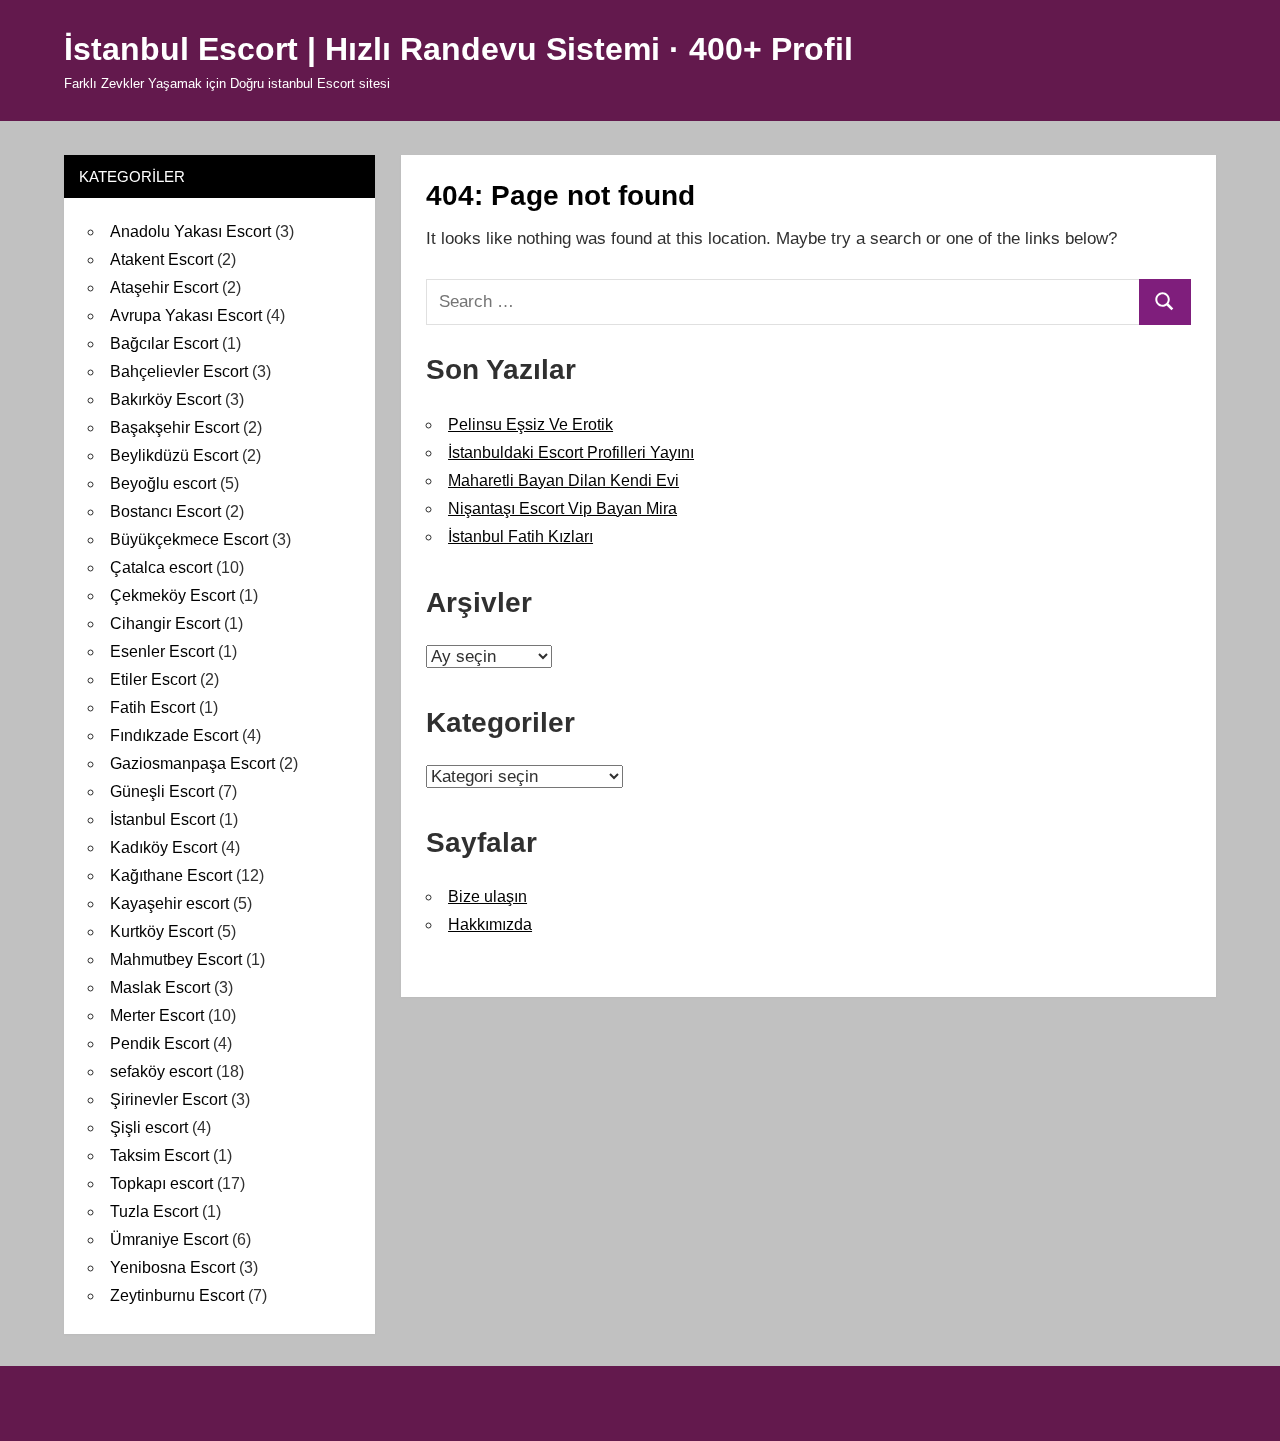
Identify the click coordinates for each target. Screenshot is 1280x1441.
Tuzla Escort (154, 1211)
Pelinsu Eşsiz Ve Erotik (530, 424)
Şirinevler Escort (168, 1099)
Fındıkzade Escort (174, 735)
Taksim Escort (159, 1155)
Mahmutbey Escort (176, 959)
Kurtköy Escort (161, 931)
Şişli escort (149, 1127)
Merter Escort (157, 1015)
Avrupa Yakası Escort (186, 315)
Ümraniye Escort (169, 1239)
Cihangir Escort (165, 623)
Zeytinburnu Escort (177, 1295)
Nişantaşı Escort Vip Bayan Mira (562, 508)
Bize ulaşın (487, 896)
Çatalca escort (161, 567)
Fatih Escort (152, 707)
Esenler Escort (162, 651)
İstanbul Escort (162, 819)
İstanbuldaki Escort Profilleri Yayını (571, 452)
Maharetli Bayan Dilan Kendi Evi (563, 480)
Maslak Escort (160, 987)
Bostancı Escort (165, 511)
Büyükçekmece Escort (189, 539)
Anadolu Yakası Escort (190, 231)
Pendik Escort (159, 1043)
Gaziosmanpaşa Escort (192, 763)
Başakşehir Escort (174, 427)
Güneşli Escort (162, 791)
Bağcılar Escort (164, 343)
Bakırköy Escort (165, 399)
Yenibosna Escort (172, 1267)
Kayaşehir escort (169, 903)
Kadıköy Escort (163, 847)
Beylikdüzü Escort (174, 455)
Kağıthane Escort (171, 875)
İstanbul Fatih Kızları (520, 536)
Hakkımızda (490, 924)
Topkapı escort (161, 1183)
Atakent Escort (161, 259)
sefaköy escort (161, 1071)
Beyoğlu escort (163, 483)
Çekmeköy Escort (172, 595)
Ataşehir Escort (164, 287)
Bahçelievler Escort (179, 371)
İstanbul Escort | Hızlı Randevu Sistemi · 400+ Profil (458, 49)
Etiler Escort (153, 679)
